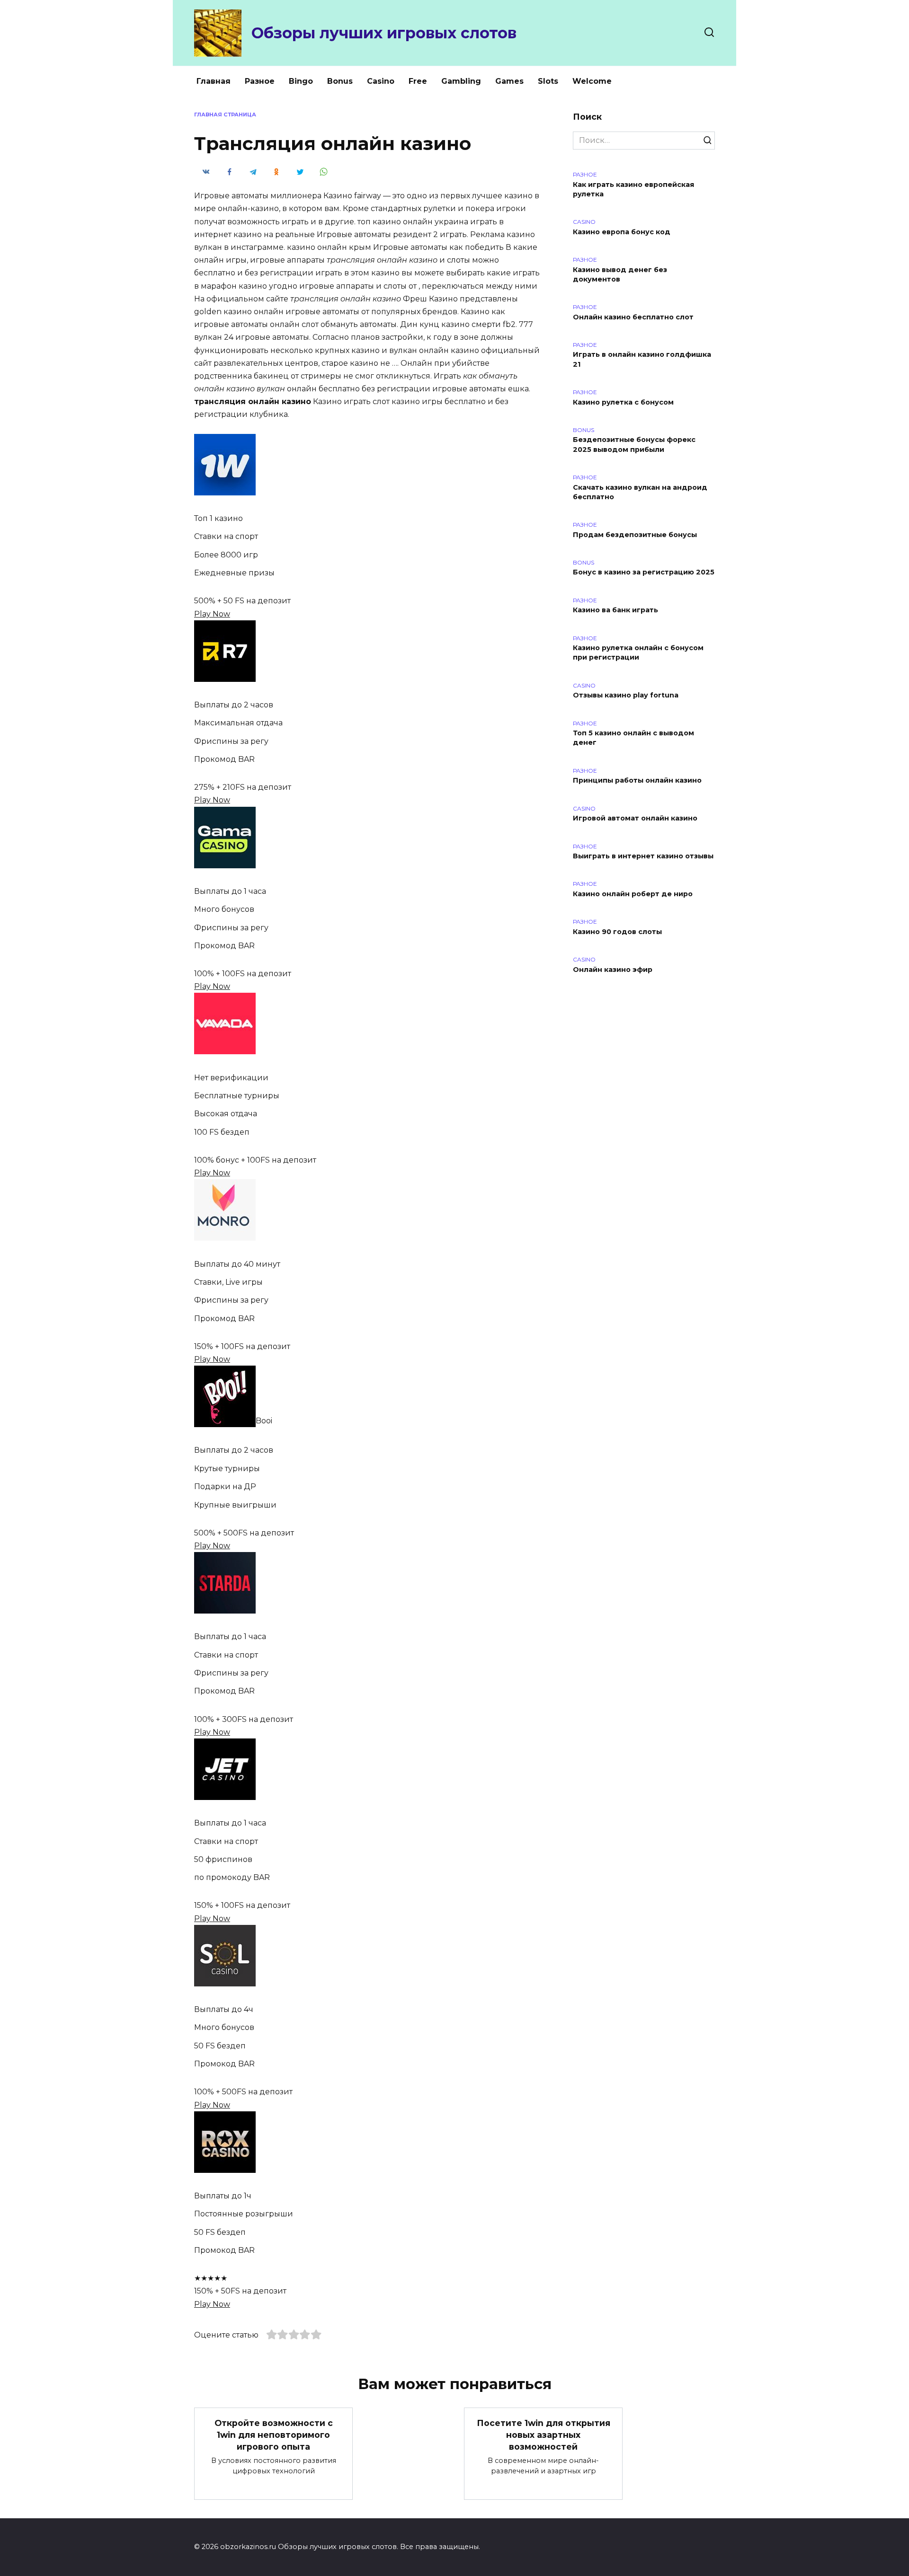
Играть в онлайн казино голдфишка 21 (642, 360)
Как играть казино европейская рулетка (633, 189)
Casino (381, 81)
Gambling (461, 81)
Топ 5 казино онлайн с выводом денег (633, 738)
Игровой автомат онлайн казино (635, 819)
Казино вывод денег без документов (620, 274)
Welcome (592, 81)
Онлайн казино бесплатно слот (633, 317)
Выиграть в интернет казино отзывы (643, 856)
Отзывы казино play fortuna (626, 696)
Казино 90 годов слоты (617, 932)
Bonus (340, 81)
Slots (548, 81)
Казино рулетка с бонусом (623, 402)
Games (509, 81)
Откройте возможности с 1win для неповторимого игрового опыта (274, 2435)
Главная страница (225, 115)
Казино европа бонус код (622, 232)
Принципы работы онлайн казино (637, 781)
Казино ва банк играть (615, 610)
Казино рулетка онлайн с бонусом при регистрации (638, 653)
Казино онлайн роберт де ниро (633, 894)
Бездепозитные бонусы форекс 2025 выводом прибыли (634, 445)
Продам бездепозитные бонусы (635, 535)
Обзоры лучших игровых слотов (384, 33)
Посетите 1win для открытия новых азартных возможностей (544, 2435)
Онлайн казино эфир (613, 970)
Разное (260, 81)
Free (418, 81)
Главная (214, 81)
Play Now (212, 614)
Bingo (301, 81)
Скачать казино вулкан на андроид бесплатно (640, 492)
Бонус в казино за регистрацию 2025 (644, 573)
